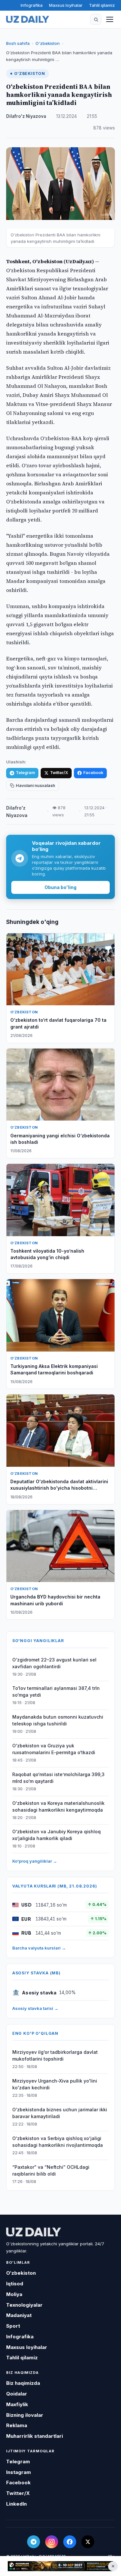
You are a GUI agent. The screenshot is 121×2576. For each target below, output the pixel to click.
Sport (13, 2326)
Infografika (32, 5)
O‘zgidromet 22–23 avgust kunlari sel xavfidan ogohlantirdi (54, 1663)
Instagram (19, 2472)
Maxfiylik (17, 2404)
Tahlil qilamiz (102, 5)
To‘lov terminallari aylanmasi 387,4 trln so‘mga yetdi (56, 1691)
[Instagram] (52, 2542)
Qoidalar (17, 2394)
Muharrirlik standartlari (35, 2436)
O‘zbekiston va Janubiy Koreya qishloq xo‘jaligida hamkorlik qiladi (56, 1835)
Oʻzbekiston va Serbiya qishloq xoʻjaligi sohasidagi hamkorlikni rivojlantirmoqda (58, 2142)
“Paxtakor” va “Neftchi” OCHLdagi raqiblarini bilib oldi (51, 2170)
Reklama (17, 2425)
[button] (96, 19)
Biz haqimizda (23, 2383)
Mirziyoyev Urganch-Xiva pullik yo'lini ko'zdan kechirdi (55, 2084)
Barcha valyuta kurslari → (39, 1948)
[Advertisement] (60, 2566)
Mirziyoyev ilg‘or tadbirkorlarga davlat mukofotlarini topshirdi (55, 2055)
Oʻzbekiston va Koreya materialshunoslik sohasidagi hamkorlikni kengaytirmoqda (58, 1806)
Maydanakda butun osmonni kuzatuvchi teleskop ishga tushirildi (58, 1720)
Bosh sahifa (18, 43)
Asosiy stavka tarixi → (35, 2008)
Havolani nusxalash (35, 786)
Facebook (93, 773)
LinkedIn (16, 2504)
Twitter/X (59, 773)
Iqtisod (15, 2284)
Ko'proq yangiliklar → (35, 1861)
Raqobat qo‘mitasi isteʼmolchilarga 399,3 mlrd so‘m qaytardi (58, 1778)
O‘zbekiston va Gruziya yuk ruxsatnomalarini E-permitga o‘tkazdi (54, 1749)
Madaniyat (19, 2315)
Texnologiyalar (24, 2305)
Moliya (14, 2294)
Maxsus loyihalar (66, 5)
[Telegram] (34, 2542)
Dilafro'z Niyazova (26, 116)
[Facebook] (70, 2542)
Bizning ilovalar (25, 2415)
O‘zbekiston (48, 43)
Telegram (25, 773)
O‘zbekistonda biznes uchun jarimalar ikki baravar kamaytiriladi (60, 2113)
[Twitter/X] (88, 2542)
